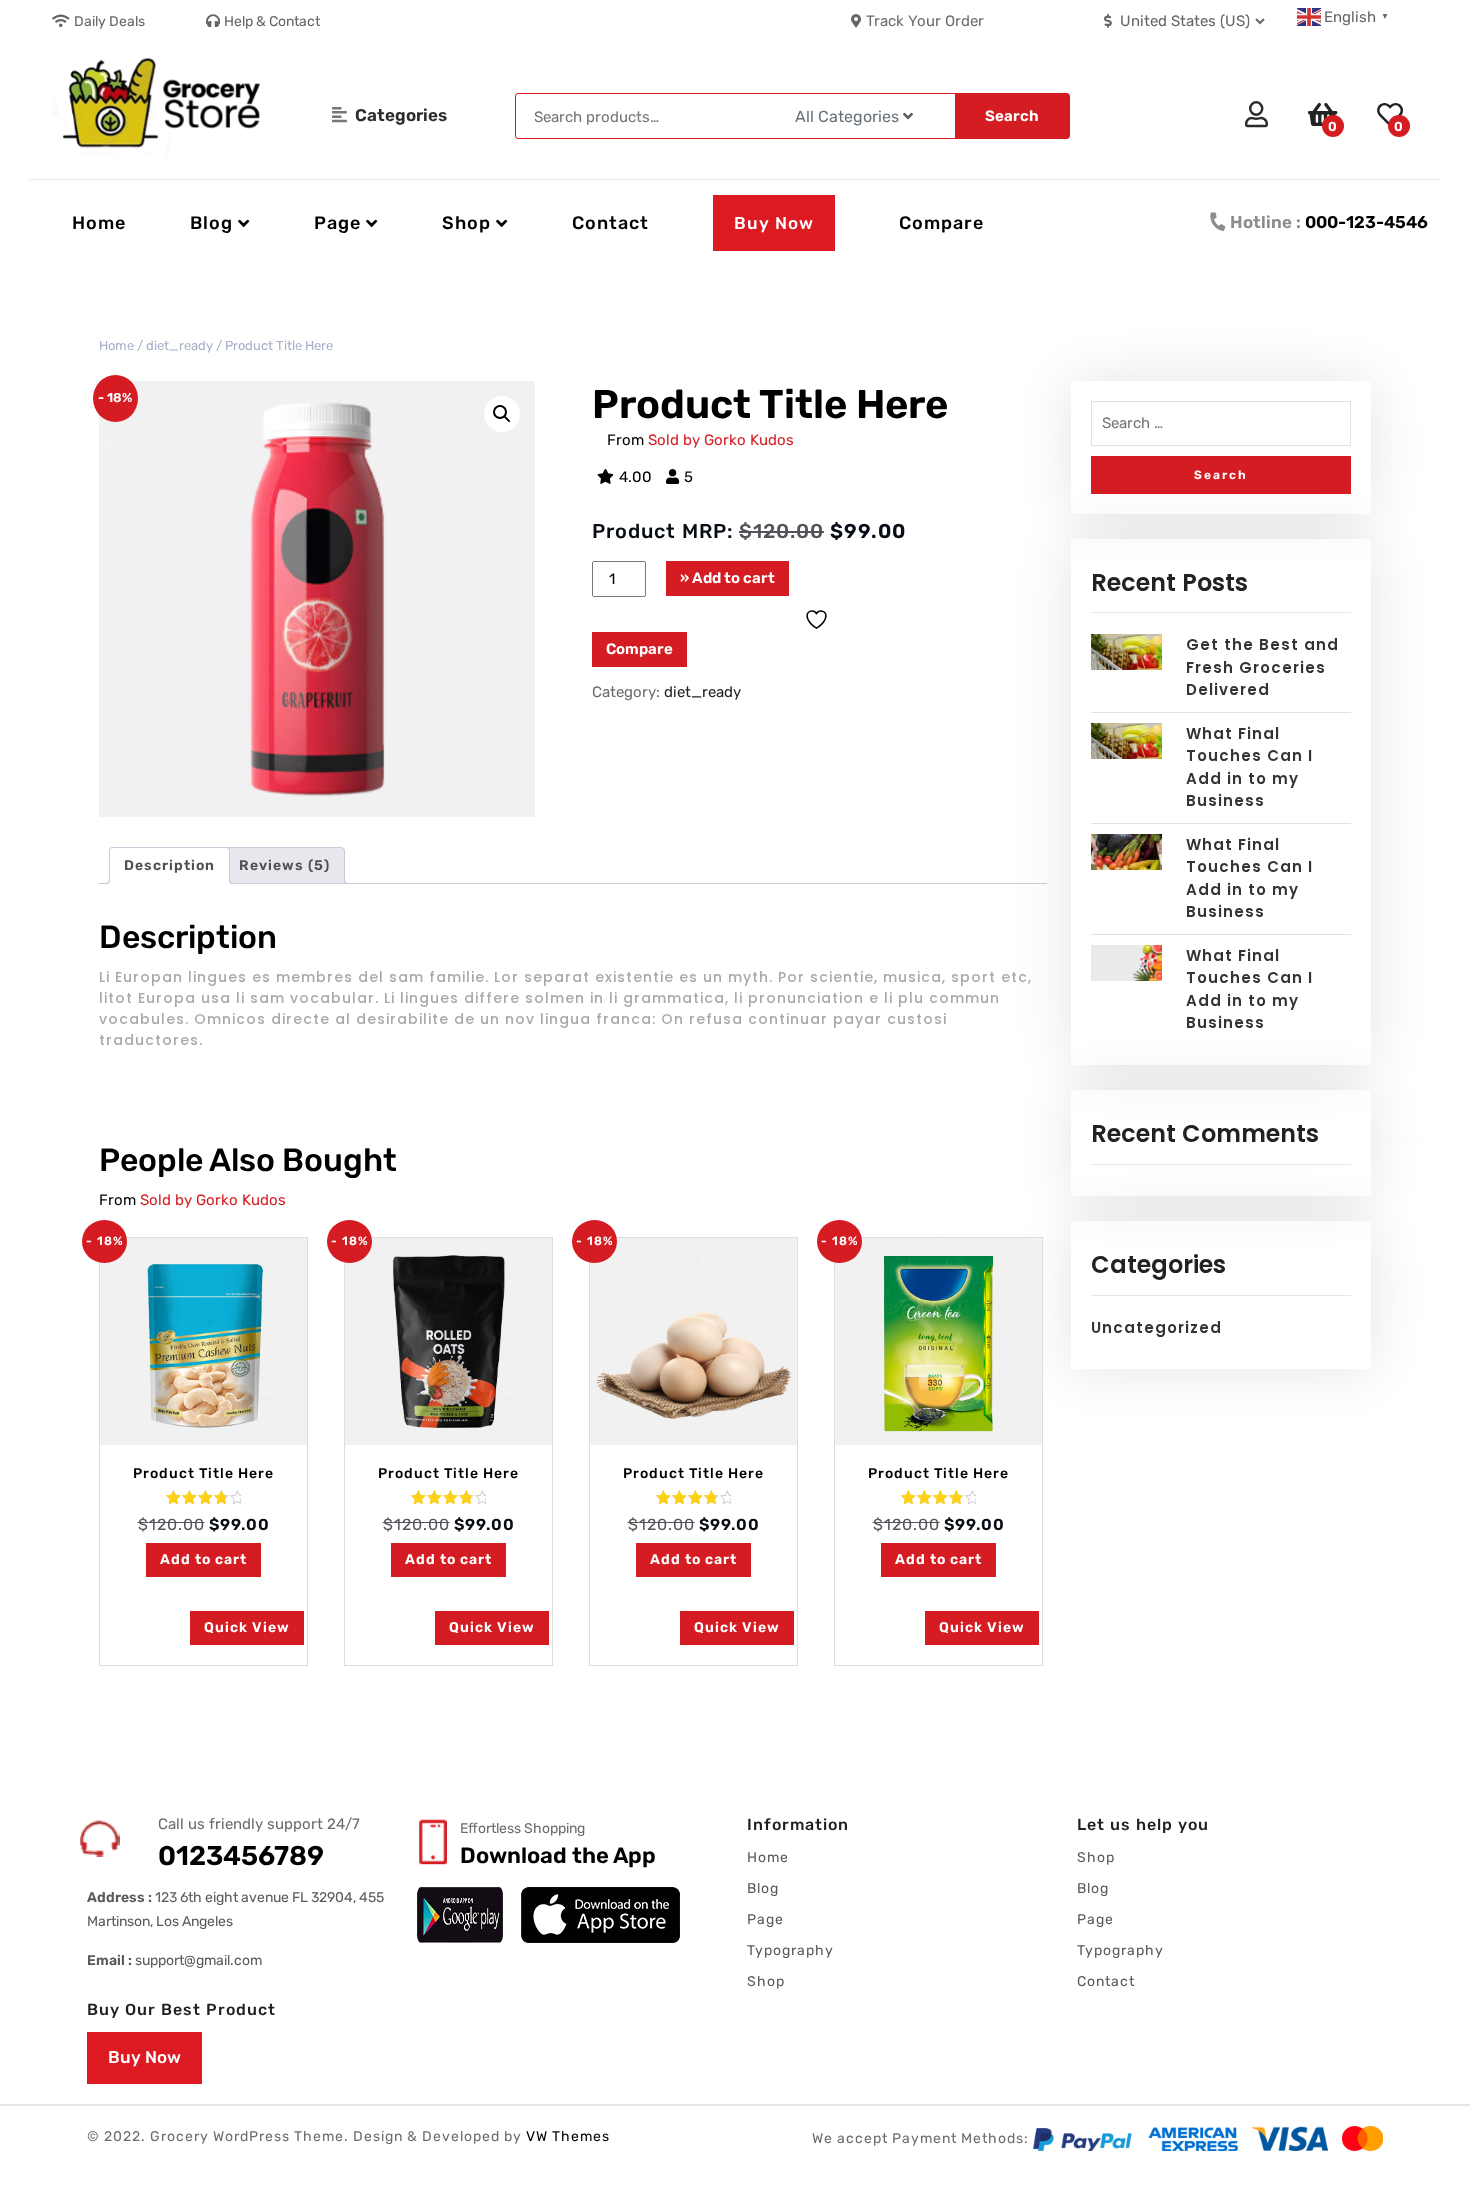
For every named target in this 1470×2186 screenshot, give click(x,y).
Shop (766, 1981)
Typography (790, 1950)
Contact (610, 223)
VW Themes (566, 2136)
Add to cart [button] (203, 1559)
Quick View (247, 1627)
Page (765, 1919)
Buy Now (774, 223)
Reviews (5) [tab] (284, 865)
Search (1012, 116)
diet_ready (179, 345)
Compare (941, 223)
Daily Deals (109, 21)
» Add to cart (727, 578)
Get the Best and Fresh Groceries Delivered (1262, 667)
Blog (763, 1888)
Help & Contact (272, 21)
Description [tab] (169, 865)
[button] (502, 414)
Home (99, 223)
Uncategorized (1156, 1327)
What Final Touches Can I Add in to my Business (1249, 767)
